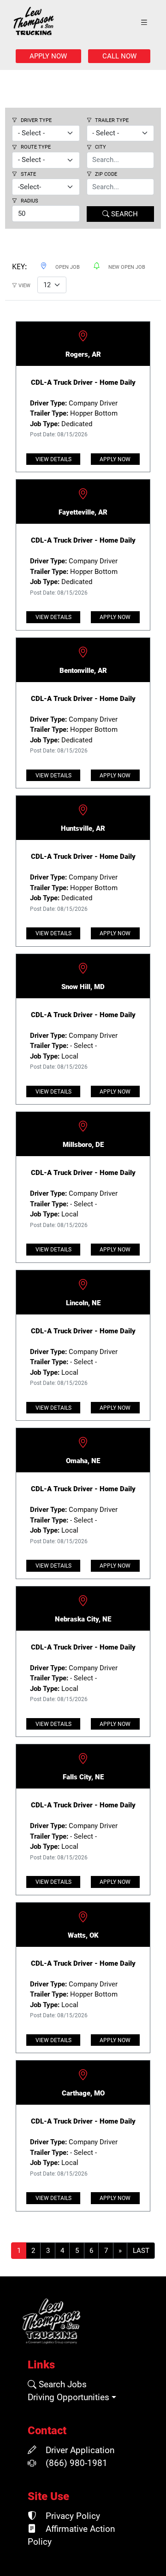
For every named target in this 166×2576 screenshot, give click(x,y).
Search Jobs (62, 2385)
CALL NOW (119, 56)
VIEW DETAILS (53, 459)
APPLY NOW (48, 56)
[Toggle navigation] (144, 23)
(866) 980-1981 (75, 2463)
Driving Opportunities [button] (68, 2397)
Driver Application (79, 2450)
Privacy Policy (72, 2516)
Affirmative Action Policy (71, 2535)
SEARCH (124, 214)
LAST (141, 2251)
